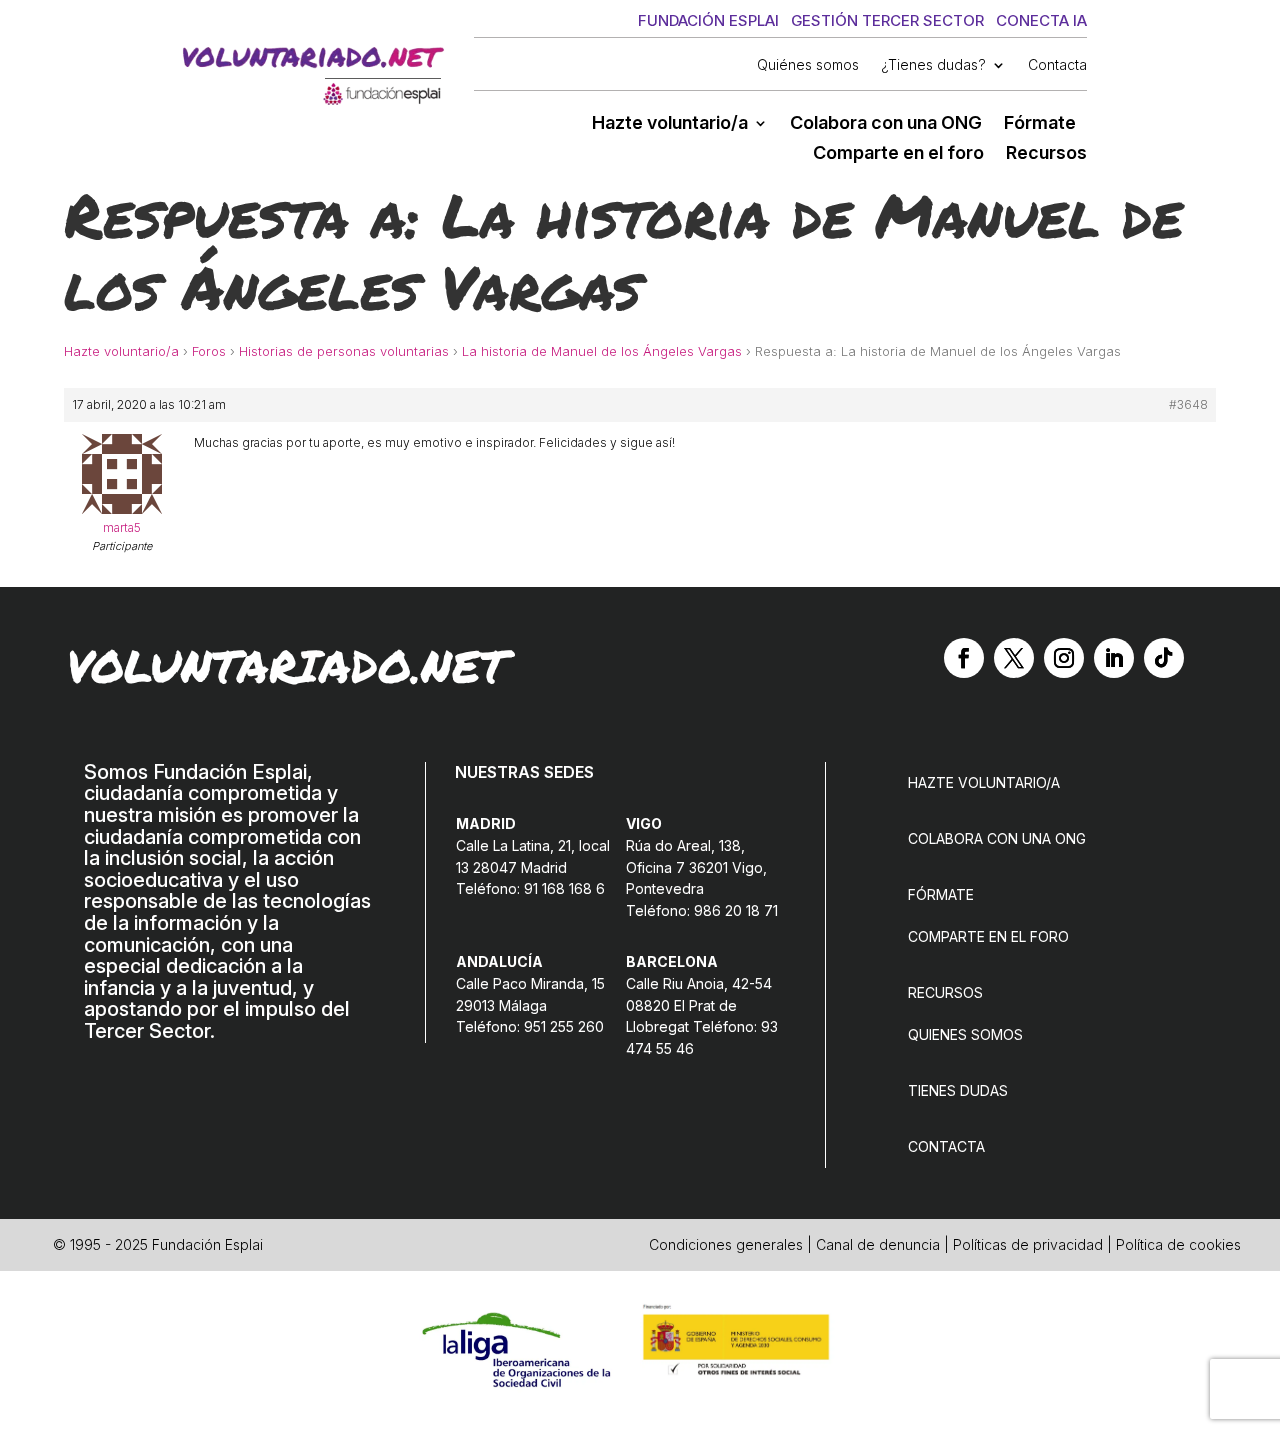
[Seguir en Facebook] (964, 658)
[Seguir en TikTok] (1164, 658)
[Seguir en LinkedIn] (1114, 658)
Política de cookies (1178, 1244)
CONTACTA (946, 1146)
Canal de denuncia (878, 1244)
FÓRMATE (941, 894)
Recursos (1046, 154)
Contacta (1057, 65)
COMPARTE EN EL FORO (988, 936)
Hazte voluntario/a (670, 124)
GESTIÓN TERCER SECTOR (887, 20)
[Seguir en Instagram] (1064, 658)
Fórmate (1040, 124)
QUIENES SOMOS (965, 1034)
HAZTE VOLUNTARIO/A (984, 782)
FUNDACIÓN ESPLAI (708, 20)
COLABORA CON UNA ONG (997, 838)
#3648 (1188, 404)
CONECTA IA (1041, 20)
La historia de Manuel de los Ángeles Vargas (602, 351)
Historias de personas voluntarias (344, 351)
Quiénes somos (808, 65)
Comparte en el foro (898, 154)
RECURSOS (945, 992)
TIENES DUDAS (958, 1090)
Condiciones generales (726, 1244)
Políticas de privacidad (1028, 1244)
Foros (209, 351)
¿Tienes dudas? (933, 65)
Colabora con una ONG (886, 124)
